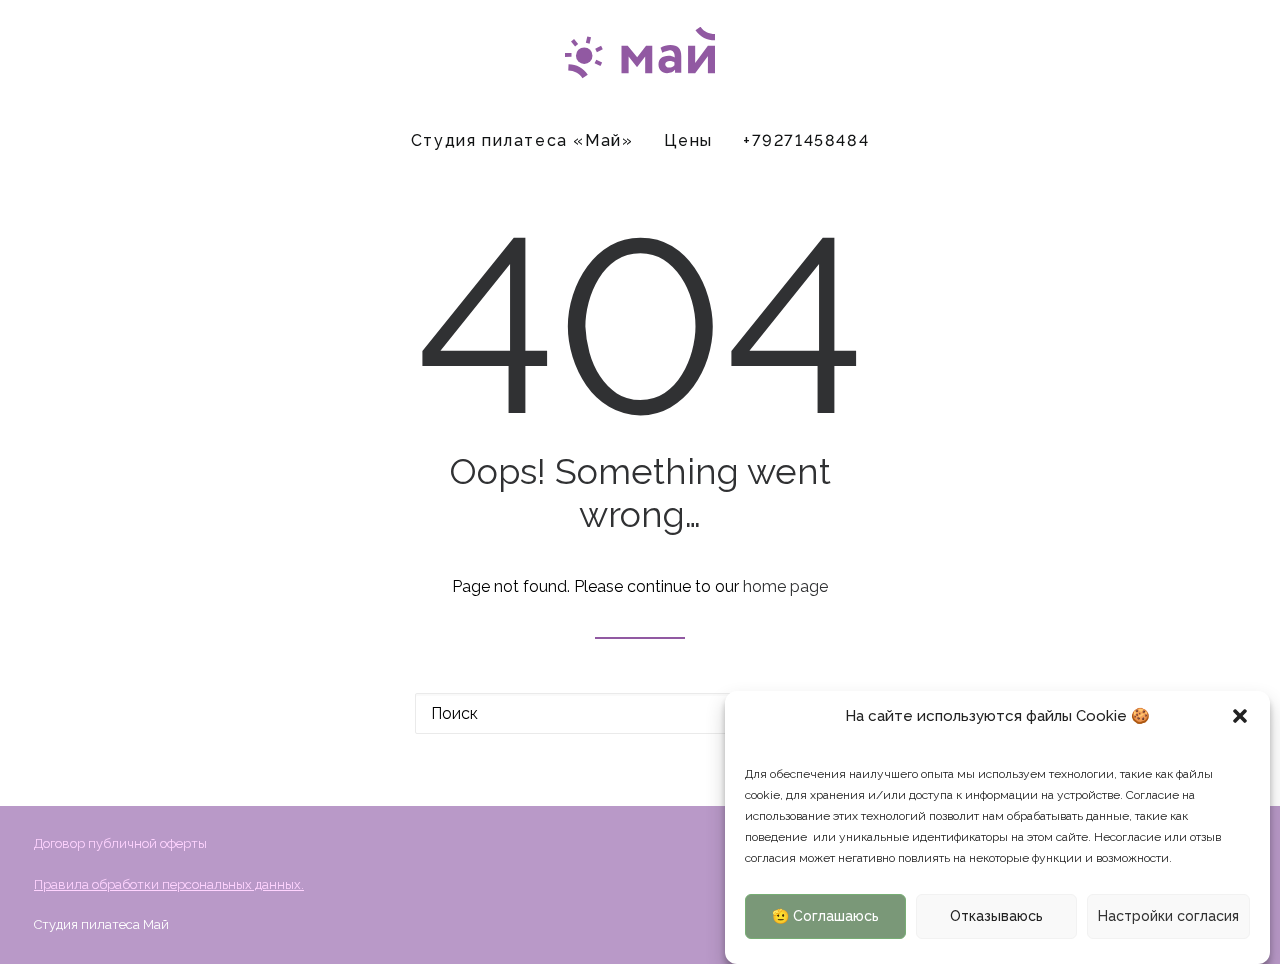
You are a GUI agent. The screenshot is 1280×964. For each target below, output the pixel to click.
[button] (1240, 716)
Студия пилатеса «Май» (522, 140)
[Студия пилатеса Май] (640, 57)
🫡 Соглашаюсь (825, 917)
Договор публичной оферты (120, 843)
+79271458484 (806, 140)
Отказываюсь (996, 917)
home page (785, 586)
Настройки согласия (1168, 917)
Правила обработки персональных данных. (169, 884)
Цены (688, 140)
